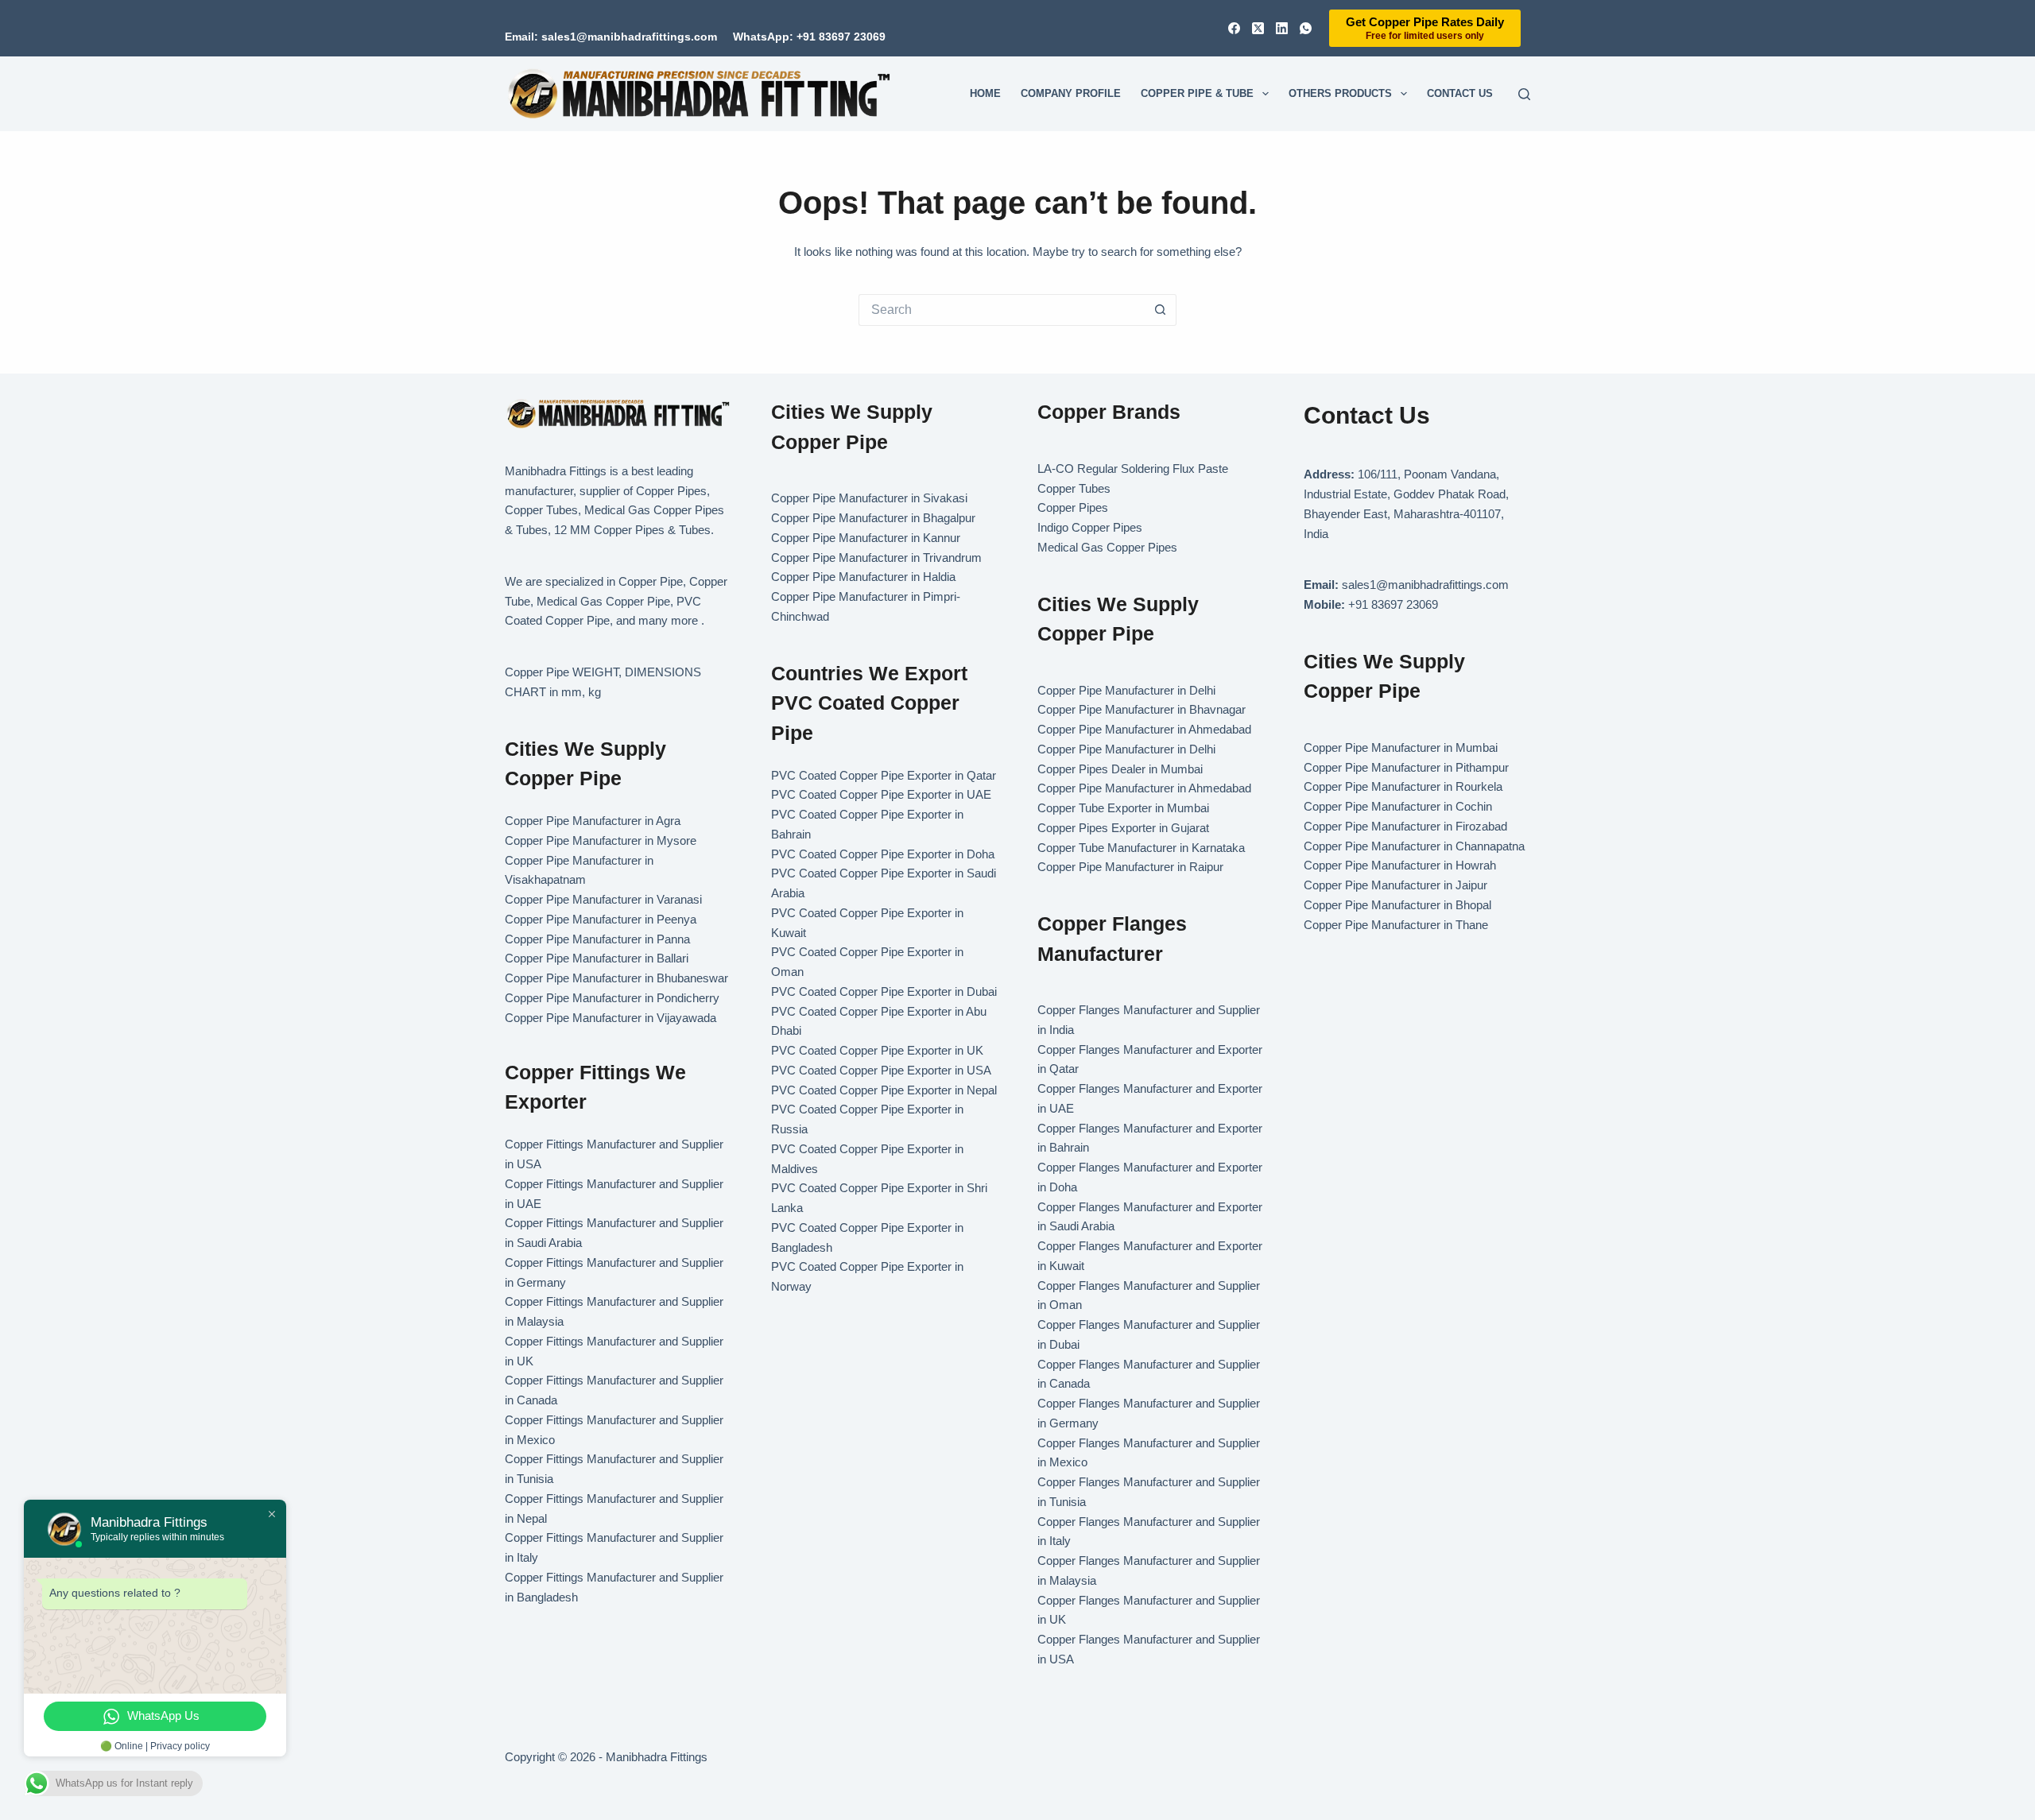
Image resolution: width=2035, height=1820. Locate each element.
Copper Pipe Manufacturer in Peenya (601, 919)
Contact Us (1460, 93)
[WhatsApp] (1306, 28)
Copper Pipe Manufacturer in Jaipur (1395, 885)
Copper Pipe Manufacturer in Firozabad (1405, 826)
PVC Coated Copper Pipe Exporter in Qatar (884, 775)
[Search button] (1161, 310)
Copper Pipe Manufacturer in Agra (593, 821)
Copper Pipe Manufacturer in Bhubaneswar (616, 978)
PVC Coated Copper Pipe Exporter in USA (881, 1070)
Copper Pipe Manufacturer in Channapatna (1414, 846)
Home (985, 93)
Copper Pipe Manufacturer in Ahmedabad (1144, 729)
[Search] (1524, 94)
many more (668, 620)
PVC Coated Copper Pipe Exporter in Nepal (884, 1090)
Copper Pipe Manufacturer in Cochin (1398, 806)
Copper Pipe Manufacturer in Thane (1397, 925)
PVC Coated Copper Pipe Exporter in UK (877, 1050)
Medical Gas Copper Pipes (1107, 547)
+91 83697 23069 (1393, 604)
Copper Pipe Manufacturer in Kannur (866, 538)
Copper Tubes (1074, 488)
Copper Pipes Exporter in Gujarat (1123, 828)
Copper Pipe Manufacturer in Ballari (597, 958)
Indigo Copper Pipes (1090, 527)
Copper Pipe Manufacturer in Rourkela (1403, 786)
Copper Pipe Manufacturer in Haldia (863, 577)
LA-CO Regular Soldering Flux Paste (1133, 469)
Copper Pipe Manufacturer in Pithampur (1406, 767)
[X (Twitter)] (1258, 28)
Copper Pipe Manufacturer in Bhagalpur (873, 518)
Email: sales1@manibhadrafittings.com (611, 37)
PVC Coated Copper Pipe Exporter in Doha (883, 854)
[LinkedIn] (1282, 28)
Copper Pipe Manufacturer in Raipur (1130, 867)
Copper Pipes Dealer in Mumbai (1120, 769)
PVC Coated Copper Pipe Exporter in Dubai (884, 991)
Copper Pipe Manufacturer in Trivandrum (876, 558)
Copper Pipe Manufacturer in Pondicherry (612, 998)
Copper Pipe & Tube (1197, 93)
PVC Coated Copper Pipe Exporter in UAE (881, 794)
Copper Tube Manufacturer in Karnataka (1141, 848)
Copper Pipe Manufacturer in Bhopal (1397, 905)
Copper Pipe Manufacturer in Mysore (601, 840)
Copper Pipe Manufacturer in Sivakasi (869, 498)
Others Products (1340, 93)
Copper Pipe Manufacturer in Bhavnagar (1142, 709)
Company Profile (1071, 93)
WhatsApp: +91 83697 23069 (809, 37)
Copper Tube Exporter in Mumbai (1123, 808)
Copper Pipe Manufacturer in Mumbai (1401, 747)
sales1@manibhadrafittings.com (1425, 585)
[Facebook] (1234, 28)
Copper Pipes (1073, 507)
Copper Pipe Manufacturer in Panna (597, 939)
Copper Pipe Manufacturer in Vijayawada (610, 1018)
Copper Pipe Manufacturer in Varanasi (603, 899)
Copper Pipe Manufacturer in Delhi (1126, 690)
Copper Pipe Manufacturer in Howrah (1400, 865)
